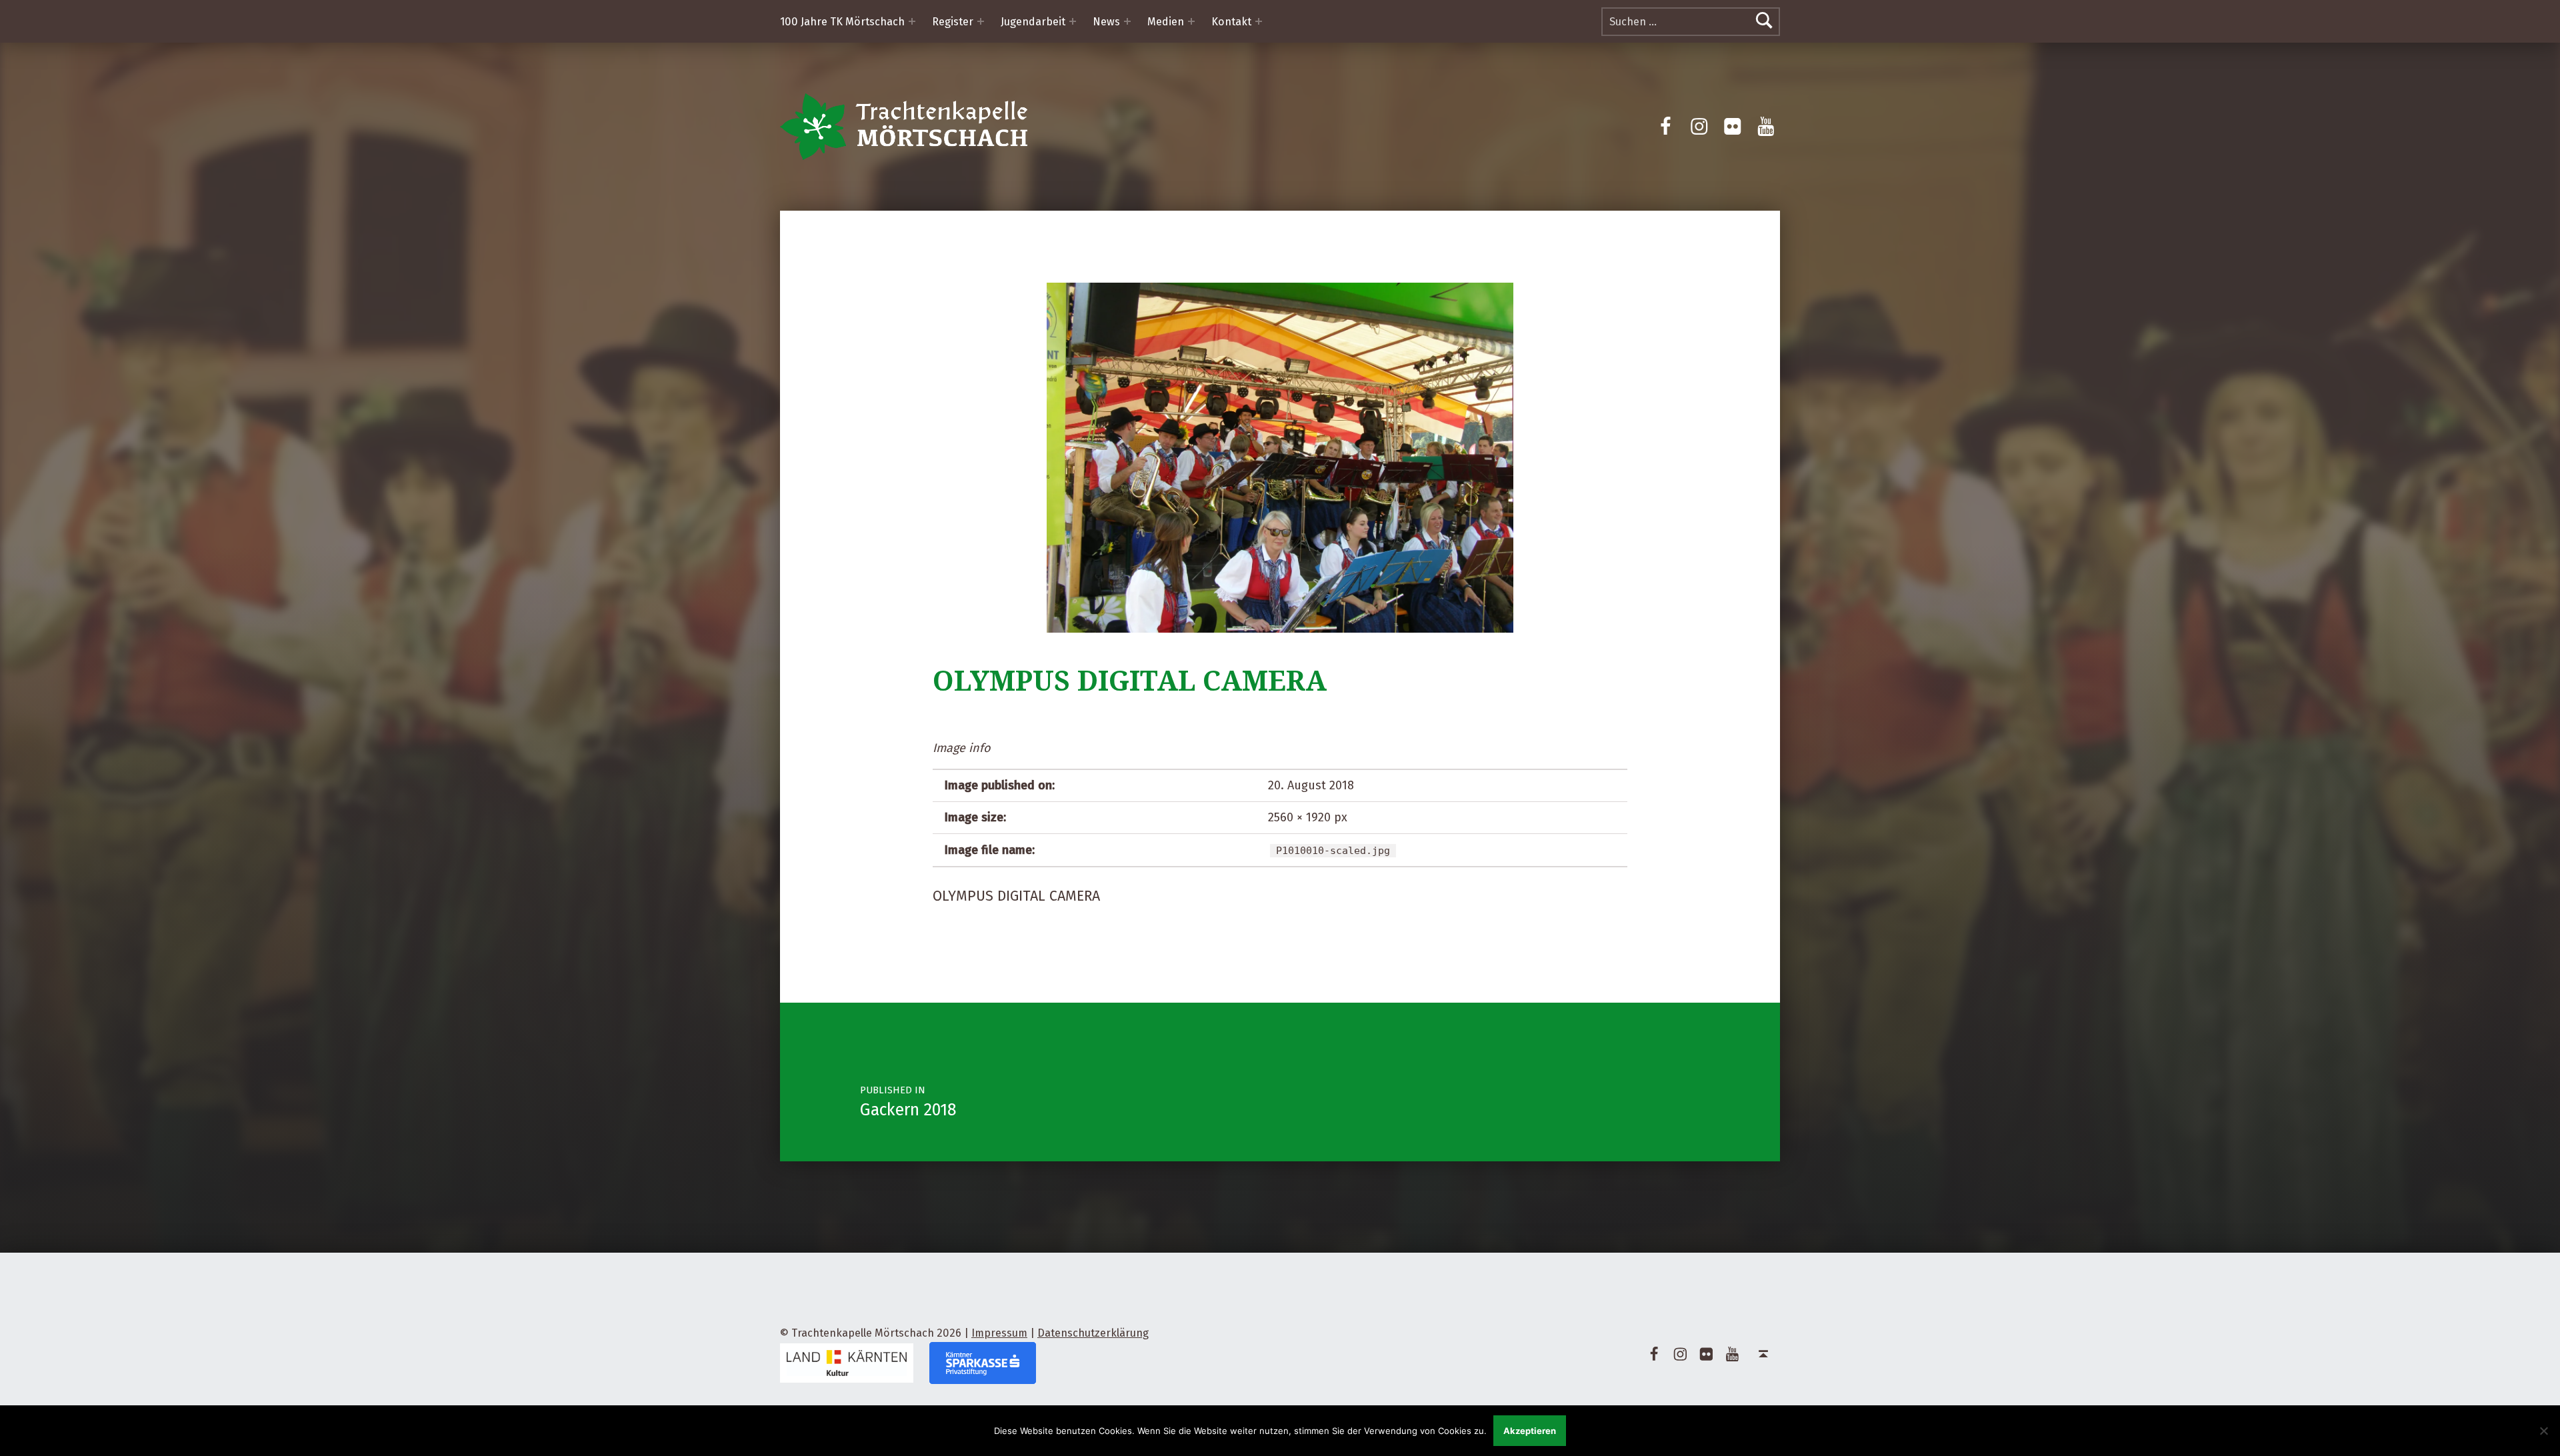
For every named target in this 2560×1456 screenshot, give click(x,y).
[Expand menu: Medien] (1191, 21)
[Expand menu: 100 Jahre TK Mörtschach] (912, 21)
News (1106, 22)
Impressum (999, 1333)
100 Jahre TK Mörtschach (842, 22)
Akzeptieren (1530, 1431)
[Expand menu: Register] (981, 21)
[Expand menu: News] (1127, 21)
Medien (1166, 22)
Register (953, 22)
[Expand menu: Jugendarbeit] (1073, 21)
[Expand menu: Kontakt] (1259, 21)
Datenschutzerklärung (1093, 1333)
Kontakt (1231, 22)
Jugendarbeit (1033, 22)
